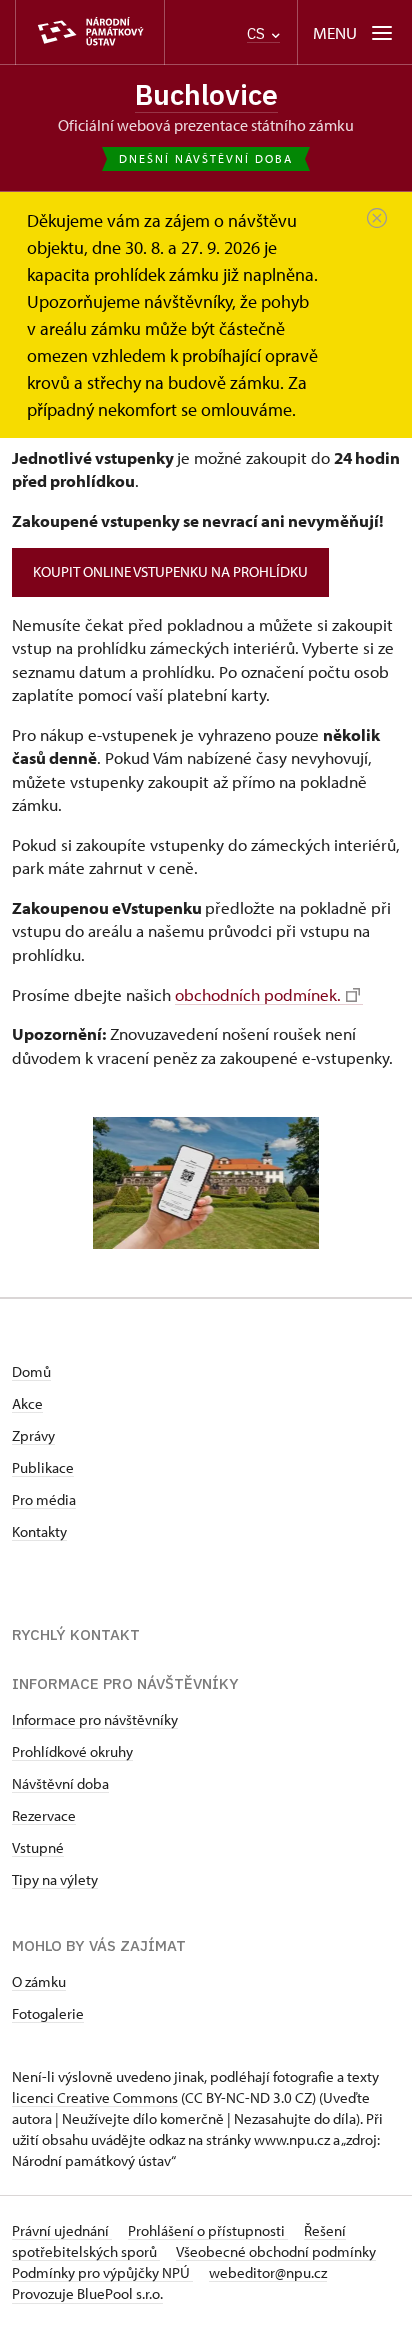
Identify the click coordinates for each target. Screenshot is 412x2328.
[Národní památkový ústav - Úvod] (90, 32)
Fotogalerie (48, 2013)
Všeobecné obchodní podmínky (276, 2251)
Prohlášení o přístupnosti (208, 2230)
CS (258, 33)
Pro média (44, 1499)
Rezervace (44, 1815)
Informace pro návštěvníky (95, 1719)
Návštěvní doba (60, 1783)
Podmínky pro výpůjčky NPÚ (102, 2272)
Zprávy (33, 1435)
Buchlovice (206, 94)
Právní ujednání (62, 2230)
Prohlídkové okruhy (72, 1751)
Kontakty (39, 1531)
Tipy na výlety (55, 1879)
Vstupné (38, 1847)
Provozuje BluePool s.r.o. (87, 2293)
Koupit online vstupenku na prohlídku (170, 571)
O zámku (39, 1981)
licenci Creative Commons (95, 2097)
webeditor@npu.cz (268, 2272)
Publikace (43, 1467)
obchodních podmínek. (258, 994)
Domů (31, 1371)
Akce (27, 1403)
